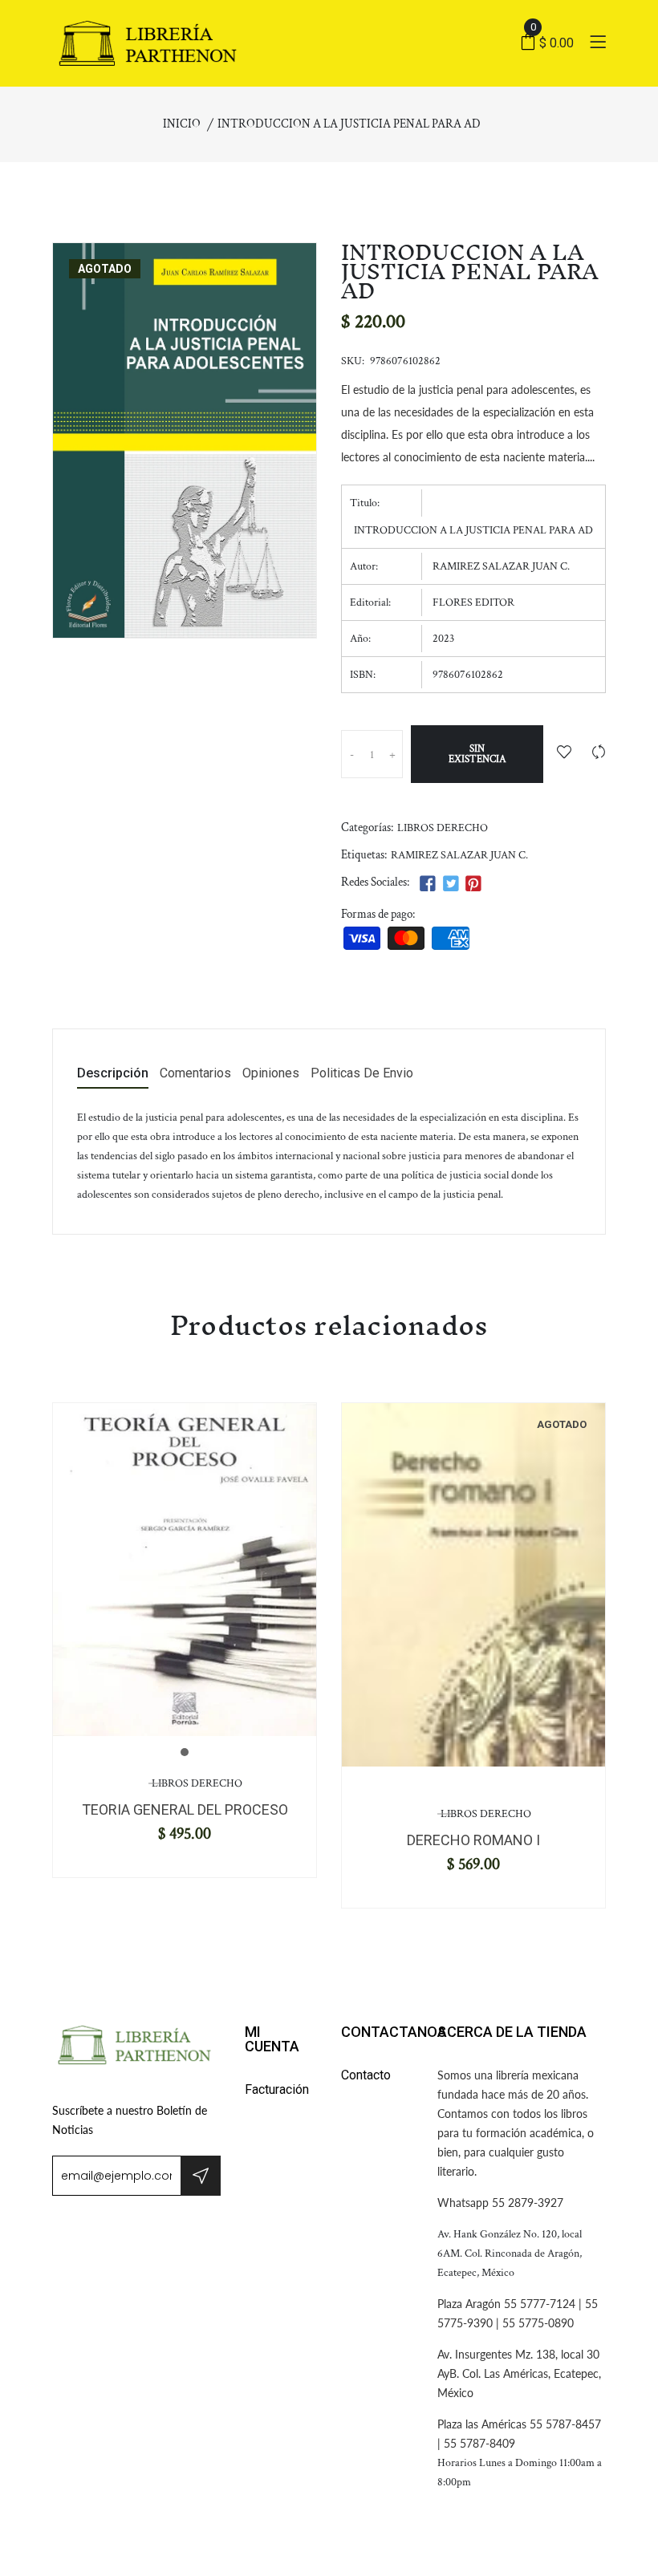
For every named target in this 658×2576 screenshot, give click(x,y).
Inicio (182, 124)
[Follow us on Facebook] (428, 884)
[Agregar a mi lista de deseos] (564, 754)
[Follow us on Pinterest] (473, 884)
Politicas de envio (362, 1074)
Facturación (277, 2089)
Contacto (366, 2075)
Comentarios (195, 1074)
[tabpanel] (185, 1569)
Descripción (113, 1074)
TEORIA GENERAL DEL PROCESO (185, 1809)
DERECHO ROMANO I (473, 1840)
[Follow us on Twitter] (450, 884)
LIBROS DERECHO (443, 828)
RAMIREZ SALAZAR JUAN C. (459, 855)
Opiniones (271, 1074)
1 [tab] (185, 1752)
